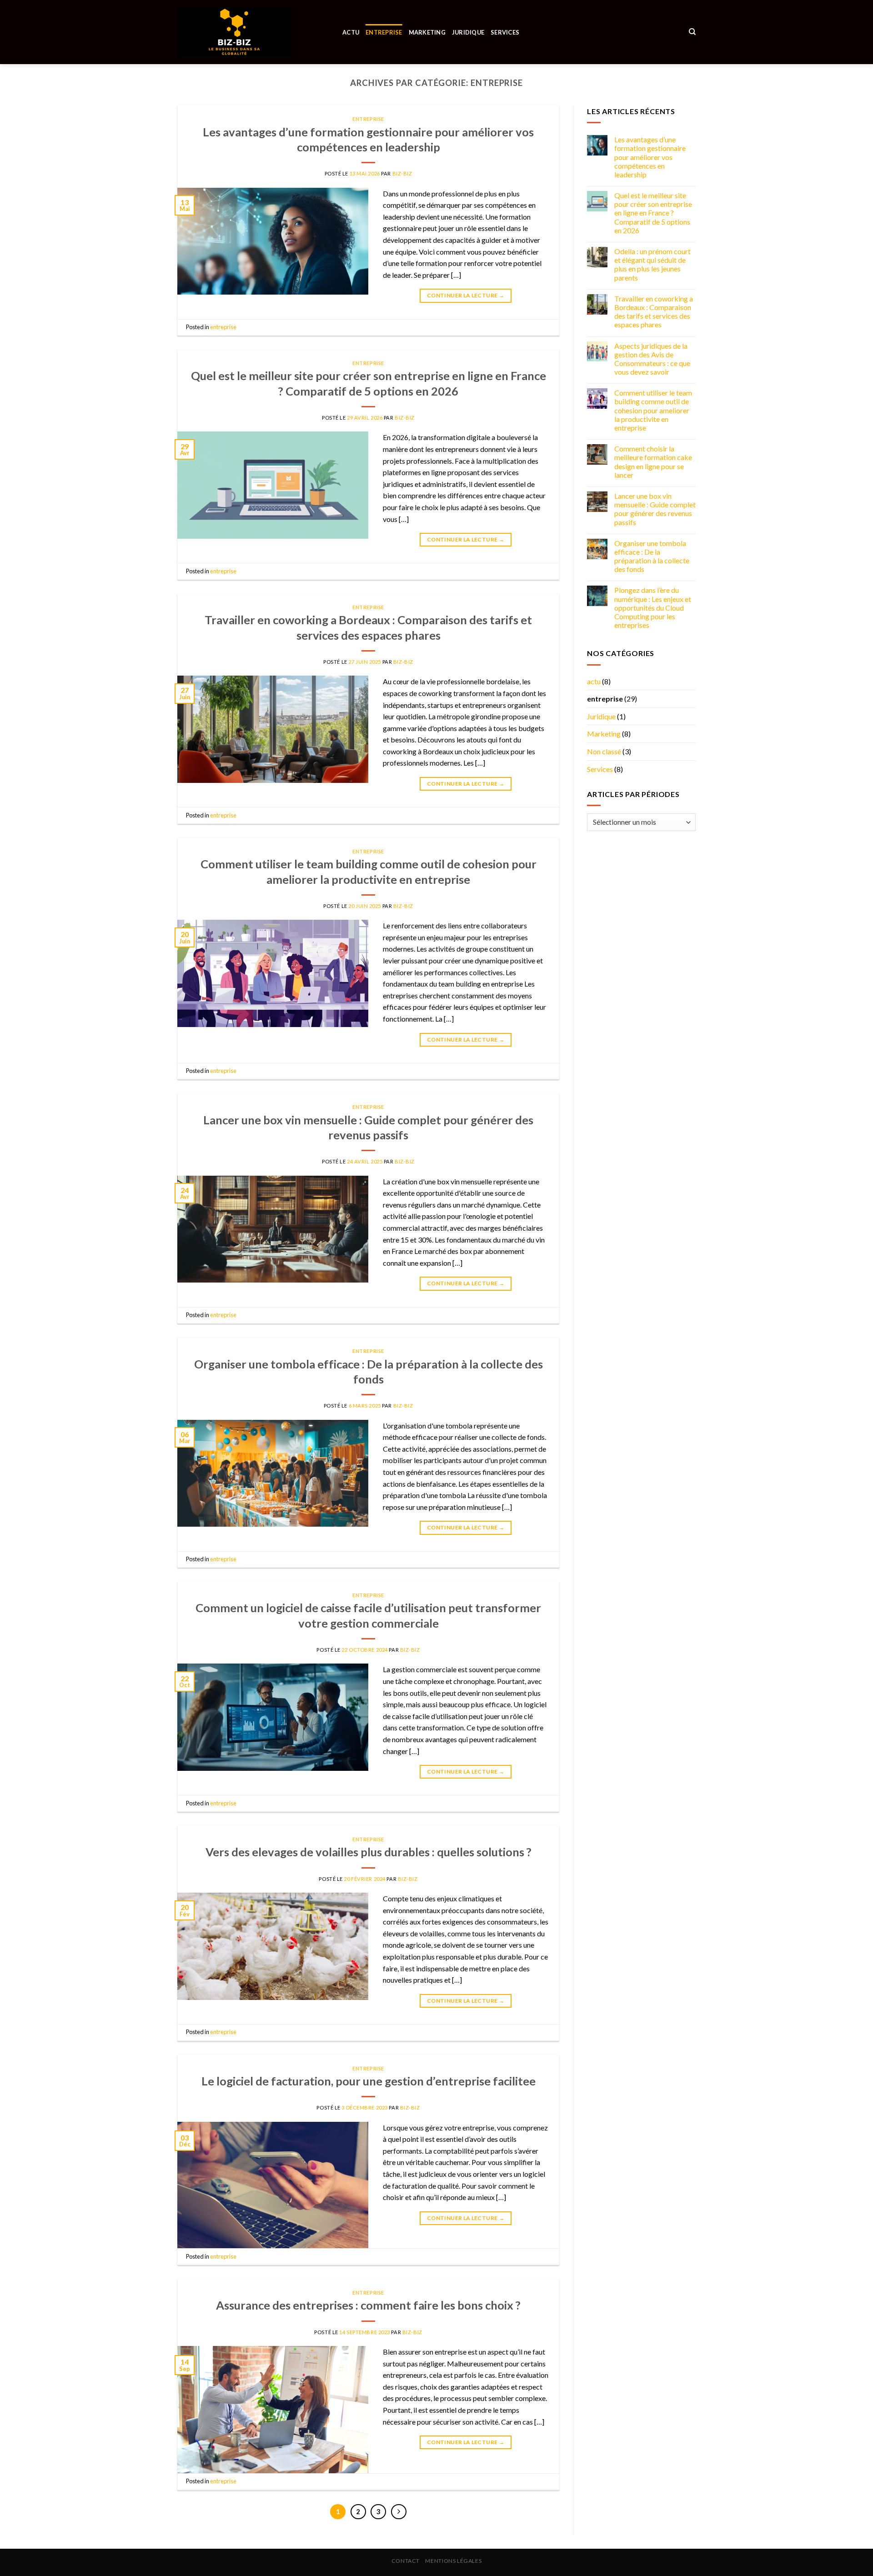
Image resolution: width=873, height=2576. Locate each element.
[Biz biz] (234, 32)
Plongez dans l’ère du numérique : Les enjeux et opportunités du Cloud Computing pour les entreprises (653, 608)
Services (505, 32)
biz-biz (402, 173)
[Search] (692, 32)
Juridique (468, 32)
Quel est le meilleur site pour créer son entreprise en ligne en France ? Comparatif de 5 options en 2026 (653, 213)
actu (351, 32)
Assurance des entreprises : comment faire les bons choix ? (368, 2305)
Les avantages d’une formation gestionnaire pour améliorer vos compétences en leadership (650, 157)
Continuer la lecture (466, 295)
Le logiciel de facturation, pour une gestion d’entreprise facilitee (369, 2081)
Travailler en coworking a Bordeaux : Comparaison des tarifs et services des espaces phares (654, 312)
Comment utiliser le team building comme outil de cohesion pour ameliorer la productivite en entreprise (653, 411)
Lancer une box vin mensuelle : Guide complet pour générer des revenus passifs (655, 509)
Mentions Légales (453, 2561)
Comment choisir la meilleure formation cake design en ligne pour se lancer (653, 462)
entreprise (384, 32)
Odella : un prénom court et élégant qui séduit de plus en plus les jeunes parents (652, 264)
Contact (406, 2561)
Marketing (427, 32)
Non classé (604, 751)
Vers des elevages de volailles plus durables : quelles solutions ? (369, 1852)
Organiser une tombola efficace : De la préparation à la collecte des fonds (652, 556)
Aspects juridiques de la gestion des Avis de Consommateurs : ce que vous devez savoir (652, 359)
